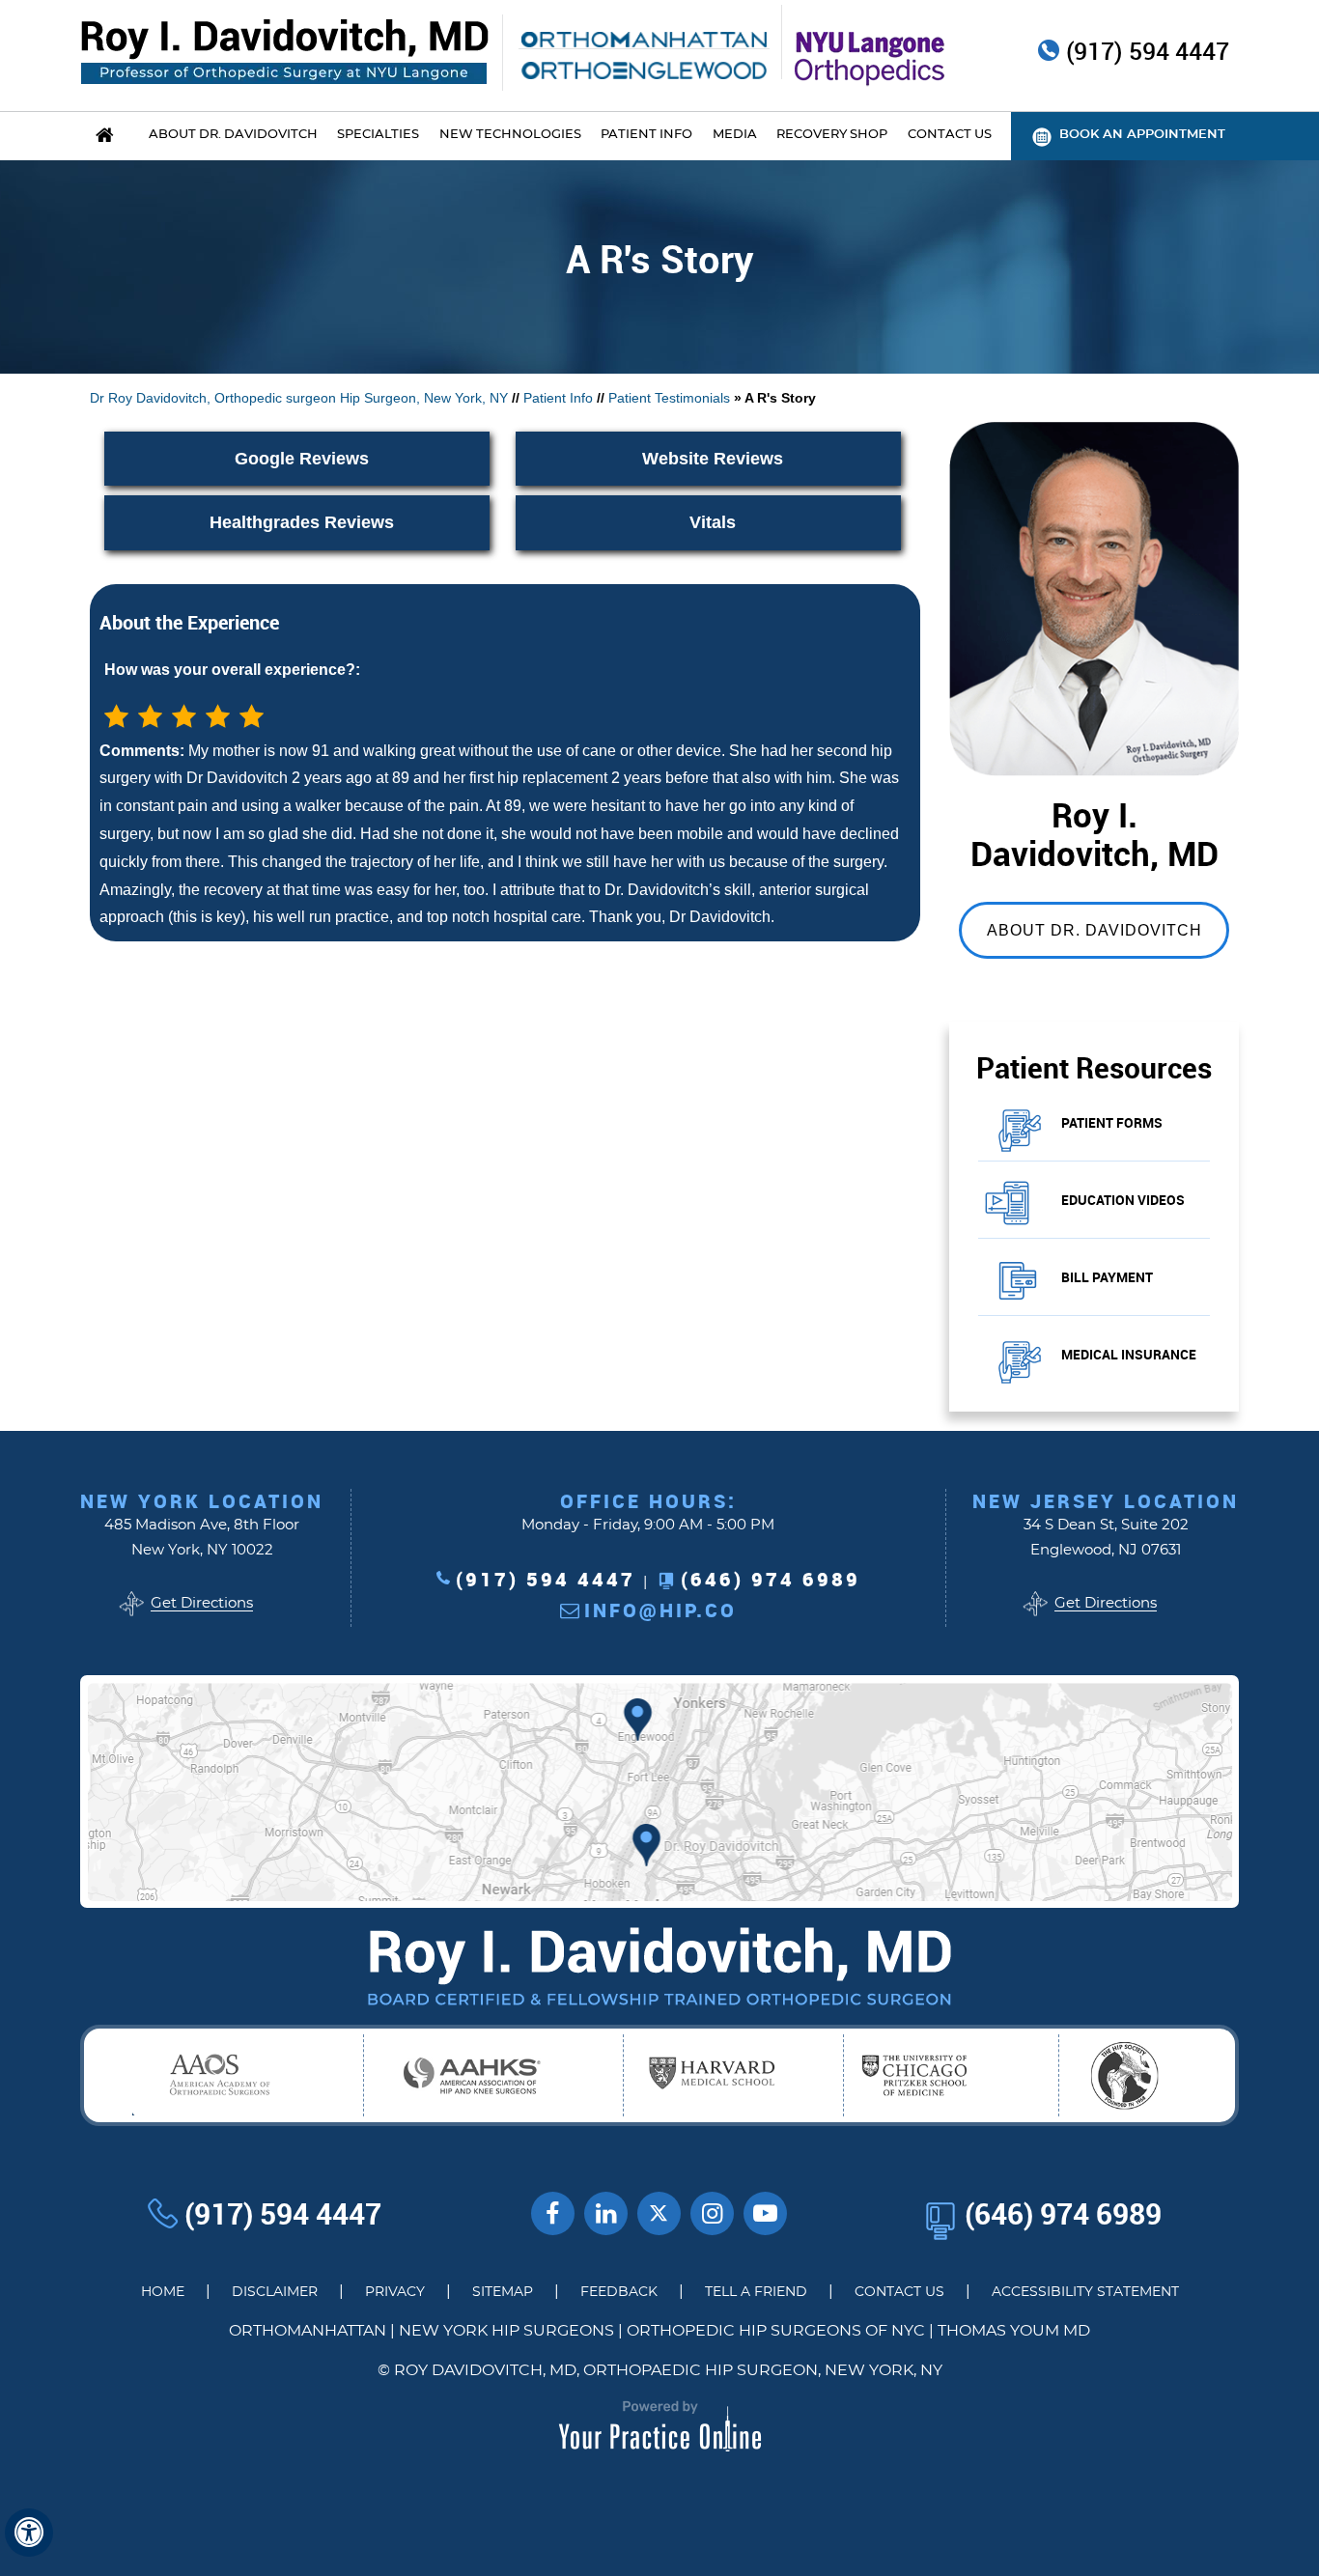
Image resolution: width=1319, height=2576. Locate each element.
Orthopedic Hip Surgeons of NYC (776, 2331)
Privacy (395, 2292)
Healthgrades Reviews (302, 522)
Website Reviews (713, 459)
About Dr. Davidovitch (1094, 930)
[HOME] (104, 136)
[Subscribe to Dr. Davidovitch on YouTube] (765, 2213)
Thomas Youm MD (1014, 2331)
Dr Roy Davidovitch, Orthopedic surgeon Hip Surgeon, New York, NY (299, 398)
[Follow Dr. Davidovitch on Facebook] (553, 2213)
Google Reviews (302, 459)
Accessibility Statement (1085, 2292)
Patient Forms (1112, 1122)
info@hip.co (660, 1610)
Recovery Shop (832, 135)
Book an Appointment (1142, 135)
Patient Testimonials (669, 398)
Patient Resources (1094, 1067)
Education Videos (1123, 1200)
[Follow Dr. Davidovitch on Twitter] (659, 2213)
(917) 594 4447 (1148, 52)
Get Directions (202, 1603)
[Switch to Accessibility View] (29, 2533)
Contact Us (899, 2292)
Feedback (619, 2292)
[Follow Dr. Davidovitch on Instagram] (712, 2213)
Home (163, 2292)
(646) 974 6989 (771, 1579)
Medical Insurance (1129, 1354)
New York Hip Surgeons (506, 2331)
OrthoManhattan (308, 2331)
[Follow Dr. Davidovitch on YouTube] (606, 2213)
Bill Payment (1107, 1277)
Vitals (713, 522)
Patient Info (558, 398)
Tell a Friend (756, 2292)
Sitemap (503, 2292)
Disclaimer (275, 2292)
